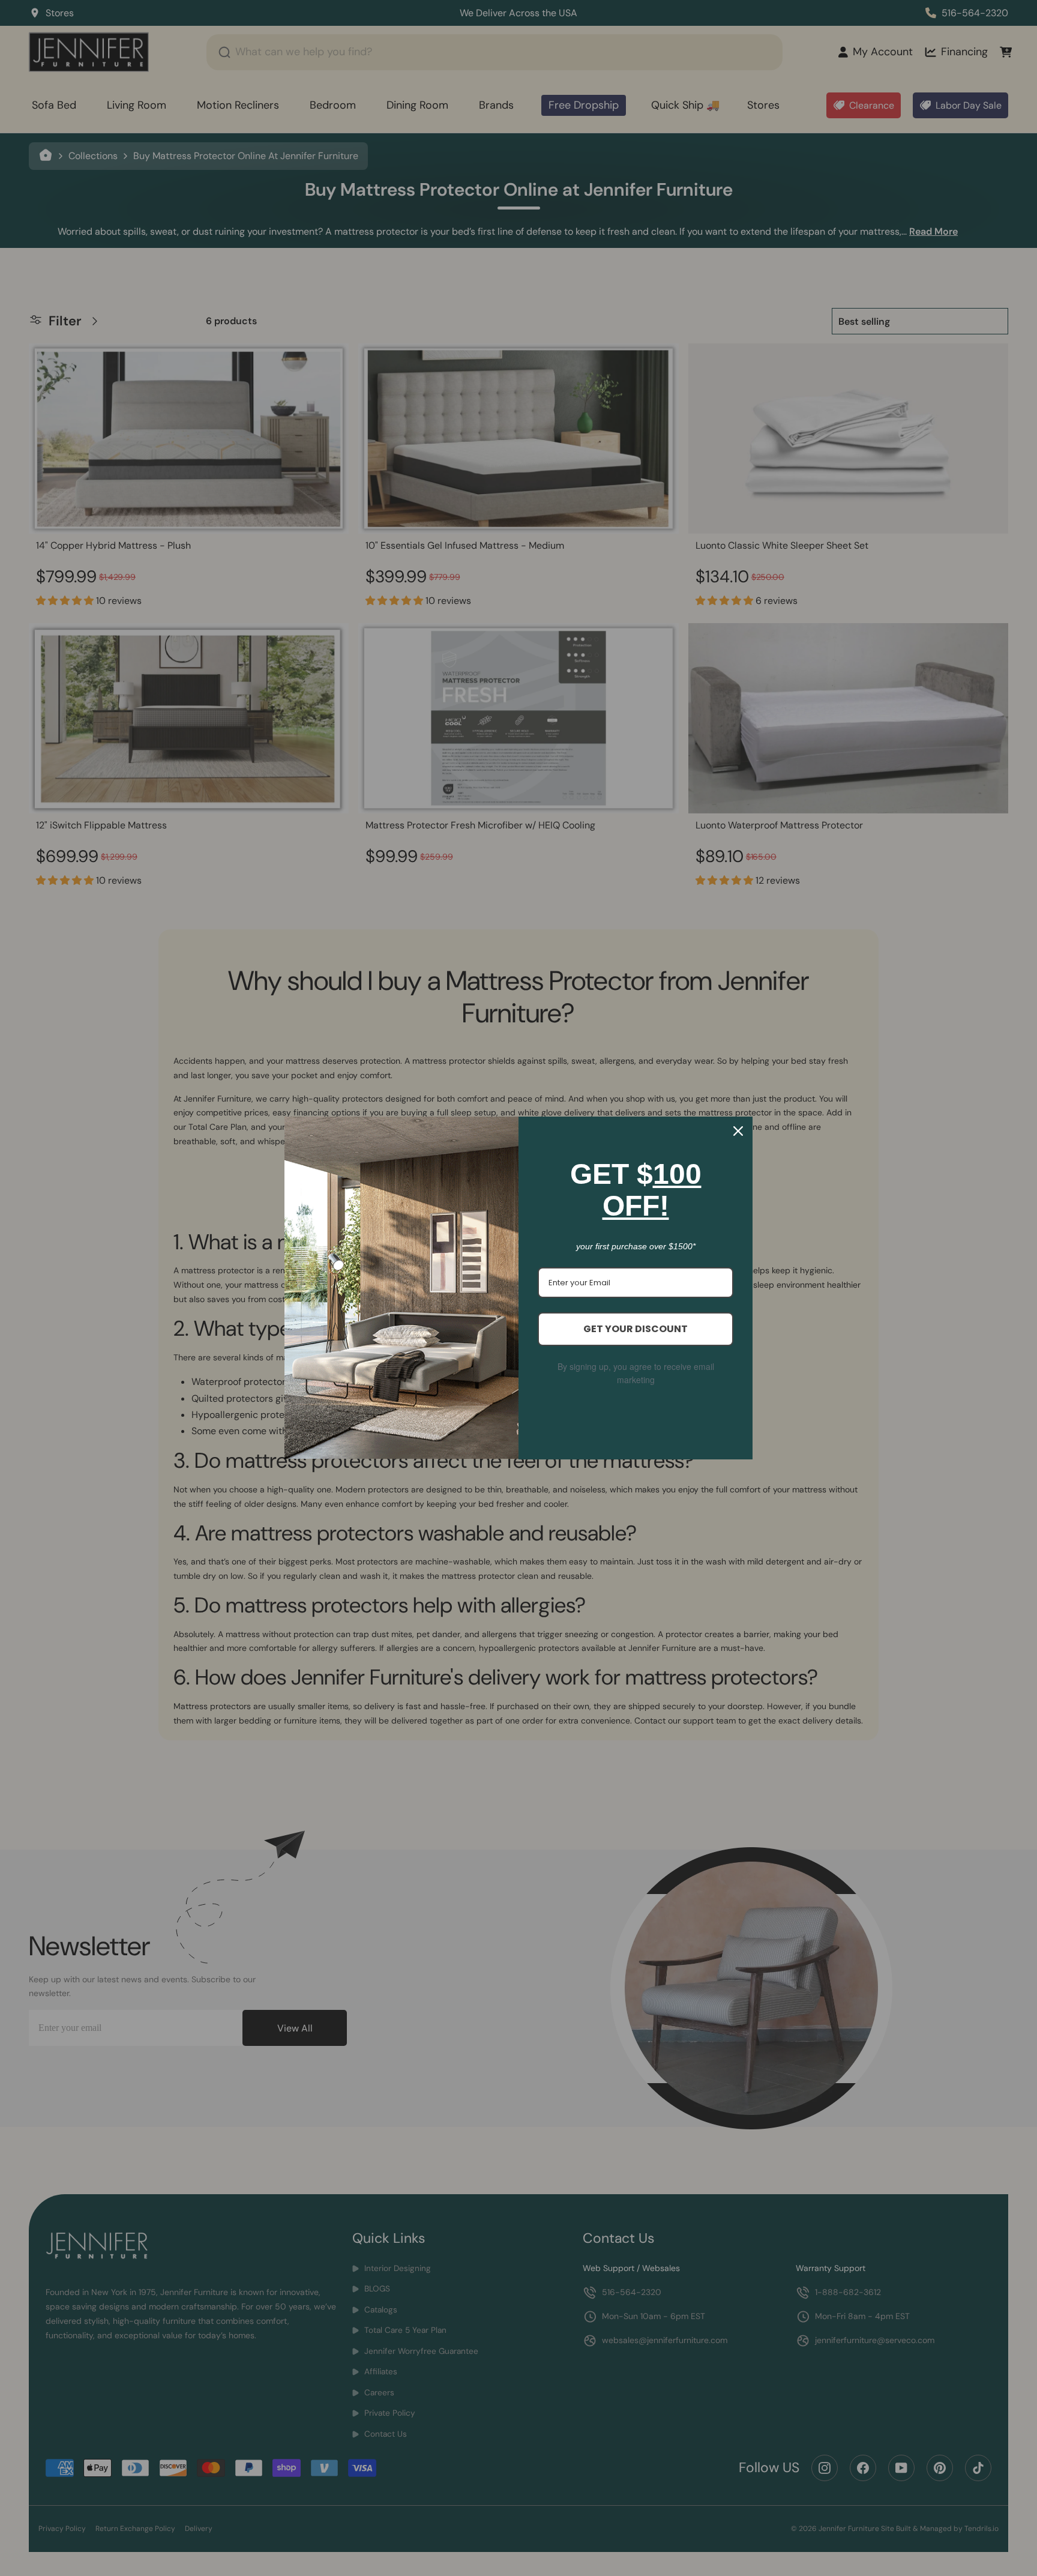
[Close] (738, 1131)
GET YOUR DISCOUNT (636, 1329)
